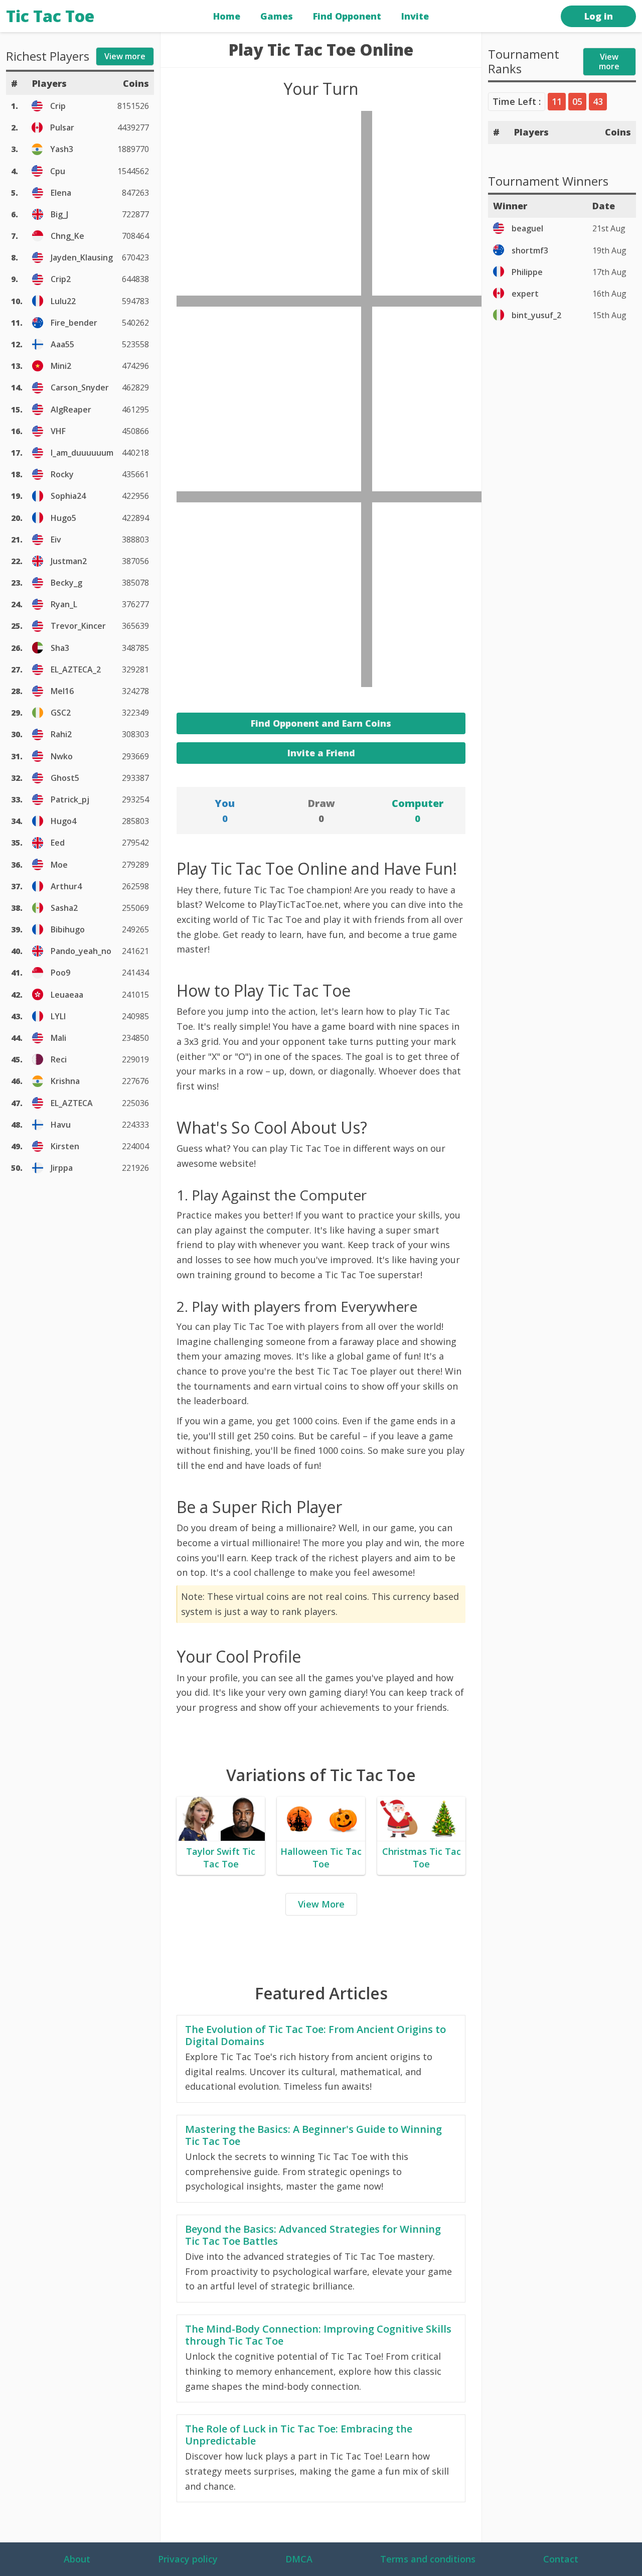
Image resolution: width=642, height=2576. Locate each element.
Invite (415, 16)
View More (321, 1904)
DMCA (299, 2559)
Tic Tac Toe (50, 16)
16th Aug (609, 294)
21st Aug (609, 228)
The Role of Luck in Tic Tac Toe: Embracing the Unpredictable (299, 2435)
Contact (561, 2559)
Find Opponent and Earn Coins (321, 723)
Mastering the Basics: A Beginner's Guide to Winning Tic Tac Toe (313, 2135)
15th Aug (609, 315)
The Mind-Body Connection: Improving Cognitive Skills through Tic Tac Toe (318, 2335)
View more (609, 61)
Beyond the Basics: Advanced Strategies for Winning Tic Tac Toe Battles (313, 2235)
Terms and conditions (428, 2559)
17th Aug (609, 272)
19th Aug (609, 250)
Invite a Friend (321, 753)
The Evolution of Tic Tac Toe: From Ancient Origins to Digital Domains (315, 2036)
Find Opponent (347, 16)
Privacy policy (188, 2559)
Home (227, 16)
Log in (599, 16)
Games (277, 16)
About (77, 2559)
